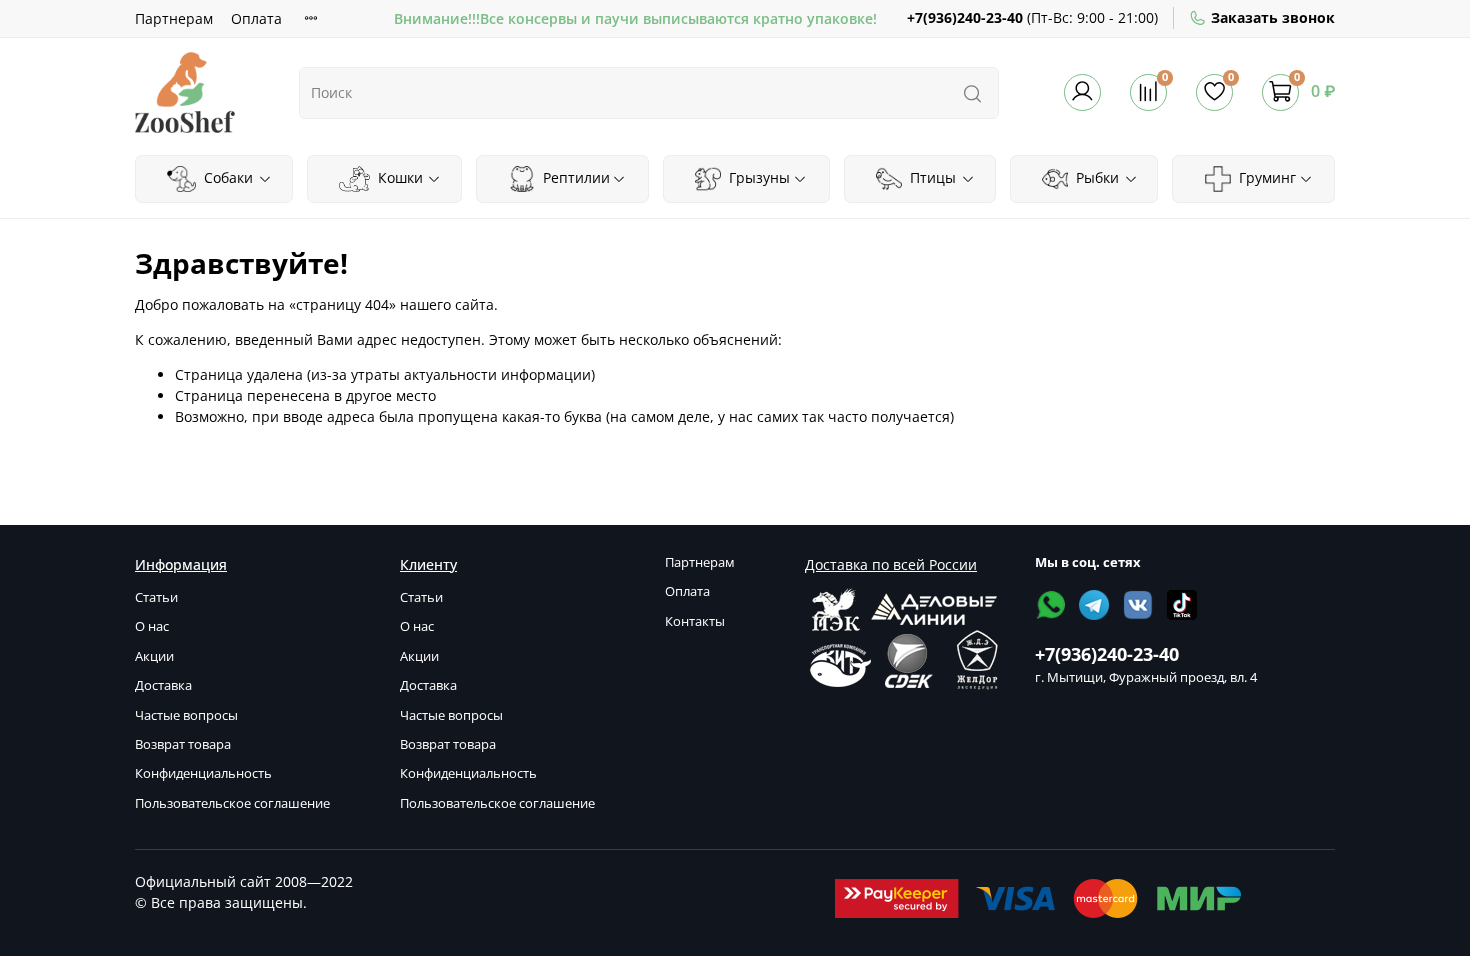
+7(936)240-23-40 (965, 17)
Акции (154, 656)
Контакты (695, 621)
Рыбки (1095, 177)
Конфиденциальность (203, 773)
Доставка (163, 685)
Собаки (226, 177)
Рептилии (574, 177)
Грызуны (757, 177)
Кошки (398, 177)
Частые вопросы (186, 715)
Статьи (156, 597)
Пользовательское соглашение (232, 803)
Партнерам (174, 18)
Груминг (1265, 177)
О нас (152, 626)
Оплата (256, 18)
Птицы (931, 177)
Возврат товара (183, 744)
